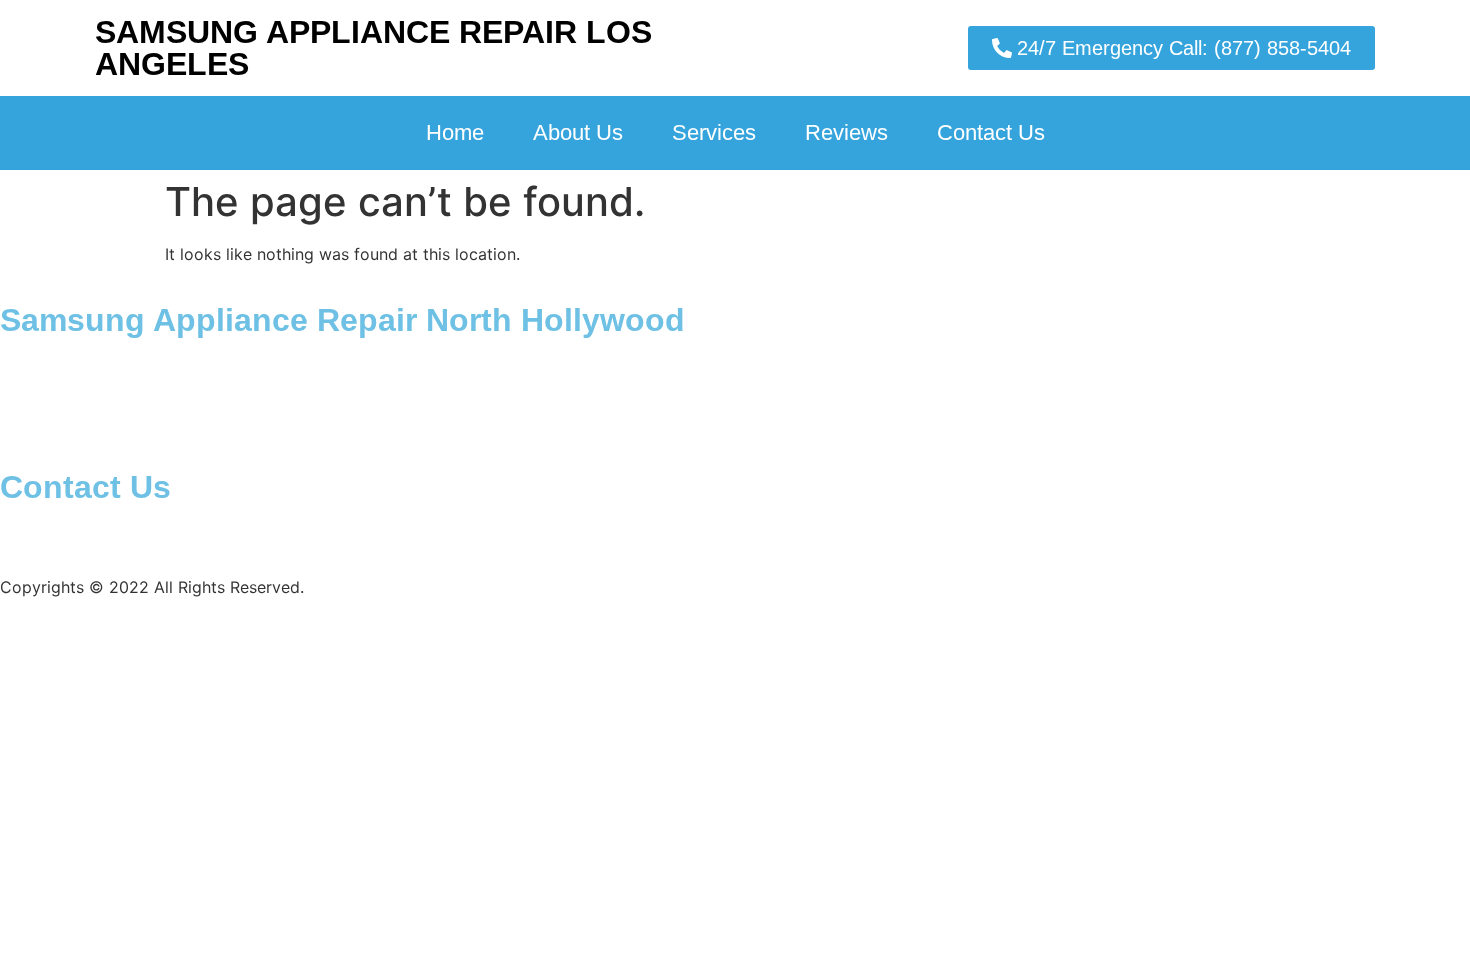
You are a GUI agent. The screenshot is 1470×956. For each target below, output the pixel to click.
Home (455, 132)
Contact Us (991, 132)
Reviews (846, 132)
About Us (578, 132)
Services (714, 132)
